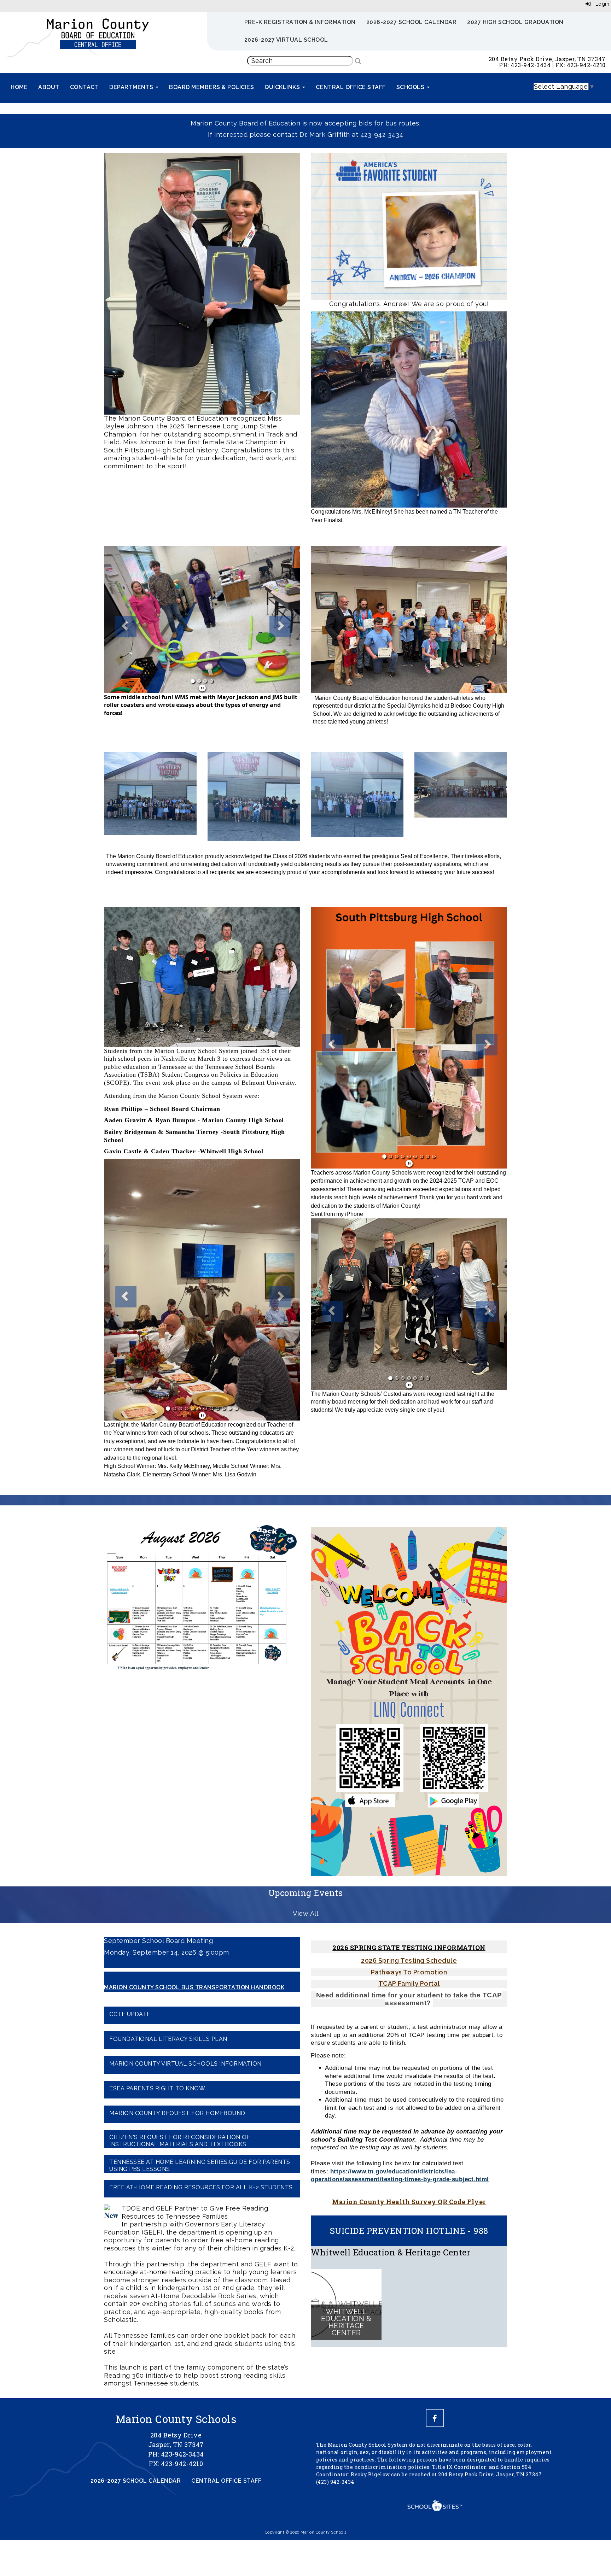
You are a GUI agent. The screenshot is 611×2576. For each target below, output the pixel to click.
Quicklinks (283, 87)
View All (305, 1939)
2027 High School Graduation (515, 22)
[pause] (202, 688)
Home (19, 87)
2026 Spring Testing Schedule (409, 1986)
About (49, 87)
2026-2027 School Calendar (412, 22)
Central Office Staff (351, 87)
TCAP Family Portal (409, 2009)
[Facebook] (435, 2444)
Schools (411, 87)
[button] (119, 619)
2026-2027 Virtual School (286, 40)
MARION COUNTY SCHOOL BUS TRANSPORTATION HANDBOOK (194, 2013)
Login (600, 4)
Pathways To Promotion (409, 1998)
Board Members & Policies (211, 87)
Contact (85, 87)
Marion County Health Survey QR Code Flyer (409, 2227)
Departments (132, 87)
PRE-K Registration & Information (300, 22)
